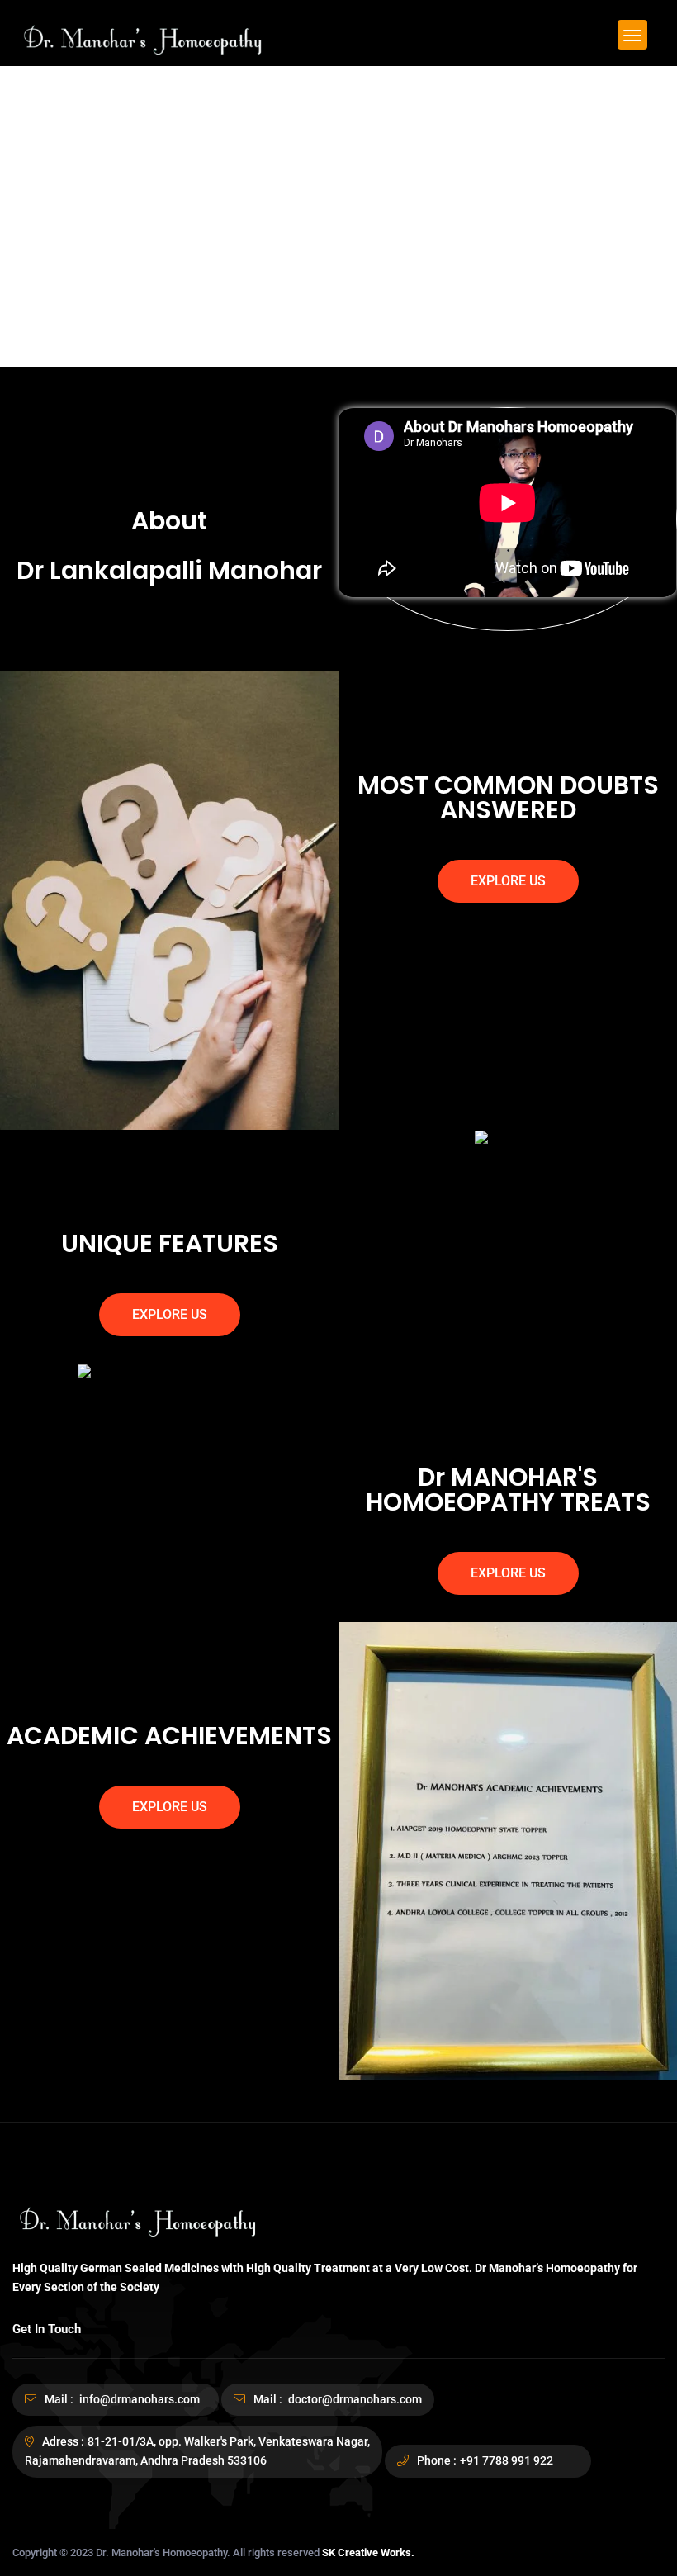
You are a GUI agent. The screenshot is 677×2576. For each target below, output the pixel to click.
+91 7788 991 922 (507, 2460)
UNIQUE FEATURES (170, 1243)
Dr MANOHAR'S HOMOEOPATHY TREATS (508, 1490)
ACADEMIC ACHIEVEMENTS (169, 1736)
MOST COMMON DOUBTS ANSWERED (508, 797)
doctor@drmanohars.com (354, 2399)
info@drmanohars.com (138, 2399)
